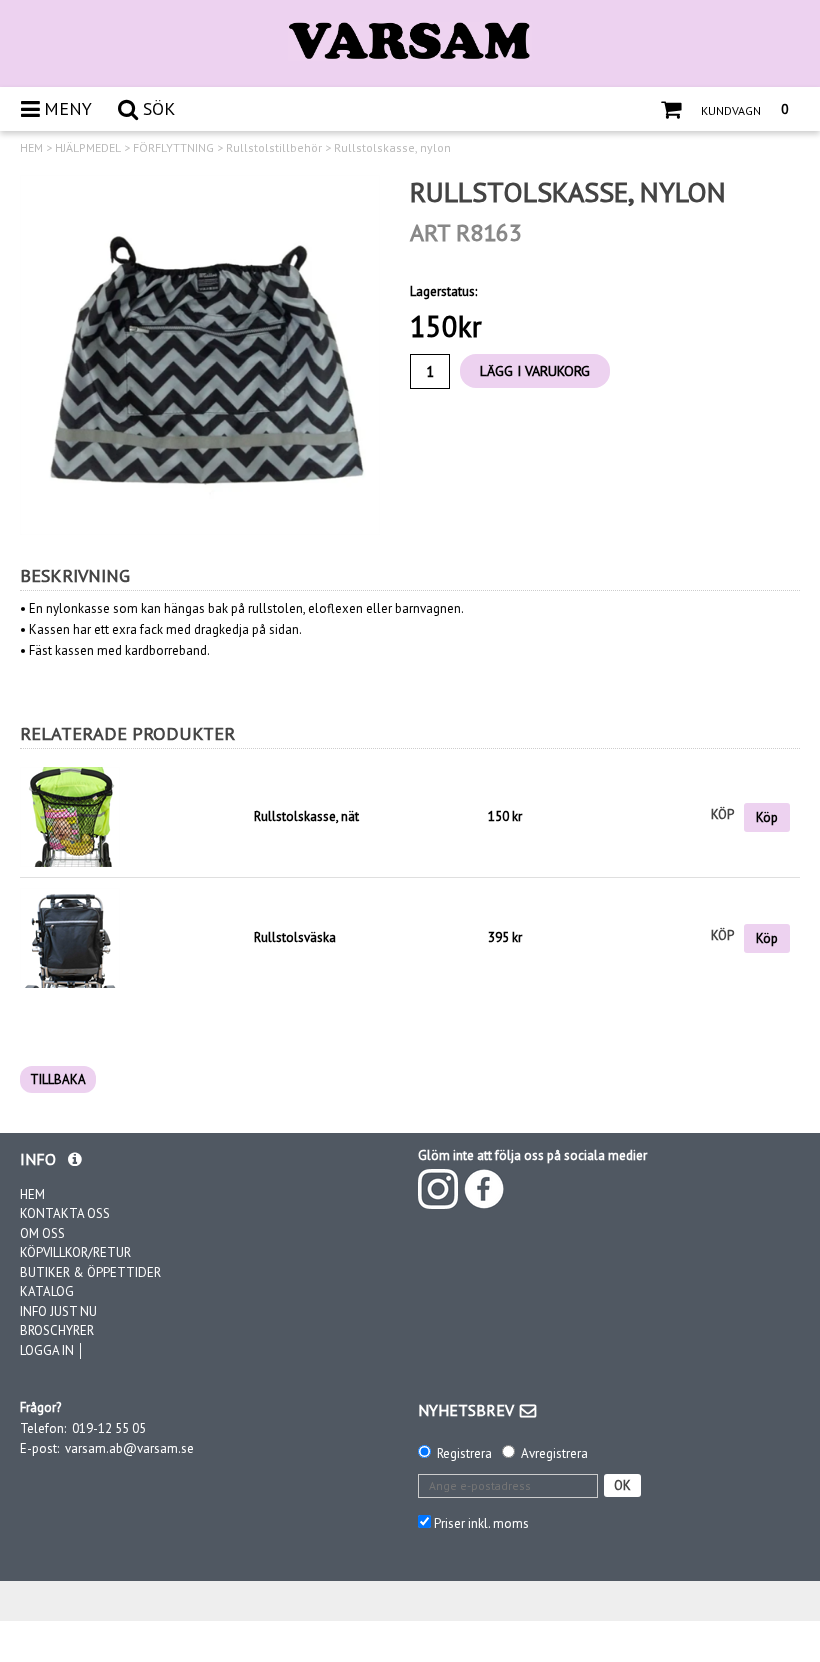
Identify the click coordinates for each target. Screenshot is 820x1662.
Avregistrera (554, 1453)
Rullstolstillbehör (274, 148)
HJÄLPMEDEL (88, 148)
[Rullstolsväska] (70, 936)
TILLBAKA (58, 1079)
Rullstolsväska (295, 937)
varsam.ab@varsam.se (129, 1448)
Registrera (464, 1453)
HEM (31, 148)
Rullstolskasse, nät (306, 816)
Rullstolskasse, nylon (392, 148)
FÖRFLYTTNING (173, 148)
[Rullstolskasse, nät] (132, 817)
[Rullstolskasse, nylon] (200, 355)
